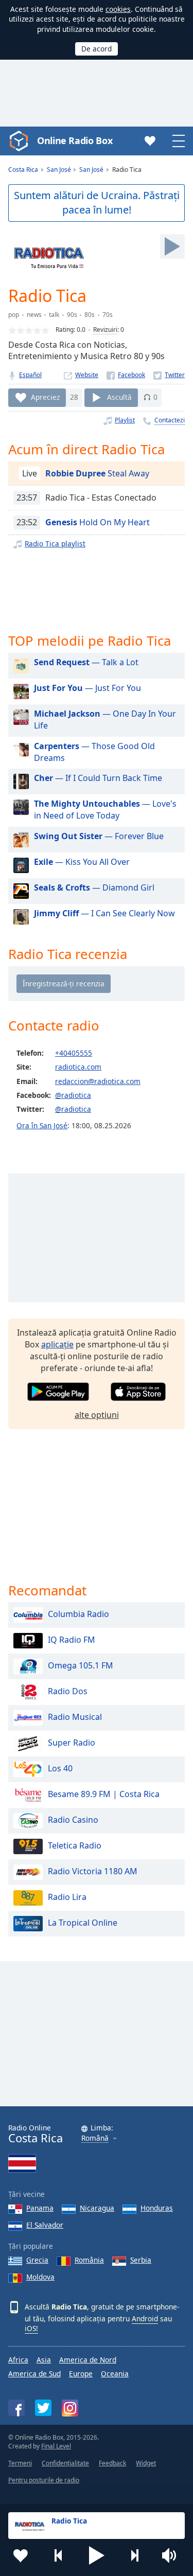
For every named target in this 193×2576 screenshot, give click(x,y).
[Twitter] (169, 375)
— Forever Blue (99, 836)
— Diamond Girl (94, 887)
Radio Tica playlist (55, 544)
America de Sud (34, 2374)
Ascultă (119, 397)
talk (54, 315)
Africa (18, 2360)
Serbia (141, 2260)
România (89, 2260)
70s (108, 315)
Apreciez (45, 397)
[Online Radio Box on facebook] (16, 2408)
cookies (118, 9)
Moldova (40, 2277)
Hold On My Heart (98, 522)
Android (145, 2319)
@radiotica (73, 1095)
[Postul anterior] (59, 2555)
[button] (97, 2555)
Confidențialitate (65, 2463)
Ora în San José (42, 1125)
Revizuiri (105, 330)
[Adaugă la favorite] (21, 2555)
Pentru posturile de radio (44, 2480)
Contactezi (170, 420)
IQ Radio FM (72, 1640)
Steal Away (97, 473)
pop (14, 315)
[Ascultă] (172, 246)
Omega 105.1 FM (81, 1666)
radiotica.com (78, 1067)
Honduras (157, 2208)
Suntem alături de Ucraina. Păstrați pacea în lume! (97, 203)
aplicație (57, 1344)
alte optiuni (97, 1415)
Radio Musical (75, 1717)
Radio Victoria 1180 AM (93, 1872)
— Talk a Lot (86, 662)
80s (90, 315)
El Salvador (45, 2225)
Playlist (125, 420)
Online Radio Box (75, 140)
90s (72, 315)
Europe (81, 2374)
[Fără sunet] (172, 2555)
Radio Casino (73, 1820)
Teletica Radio (75, 1846)
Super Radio (72, 1743)
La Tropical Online (83, 1923)
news (34, 315)
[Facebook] (126, 375)
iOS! (31, 2328)
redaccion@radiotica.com (98, 1081)
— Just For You (87, 688)
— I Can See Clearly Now (104, 913)
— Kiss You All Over (82, 862)
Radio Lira (67, 1897)
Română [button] (95, 2138)
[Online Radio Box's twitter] (43, 2408)
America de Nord (88, 2360)
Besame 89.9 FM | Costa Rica (104, 1795)
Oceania (115, 2374)
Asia (44, 2360)
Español (30, 375)
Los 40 (60, 1769)
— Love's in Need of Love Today (105, 810)
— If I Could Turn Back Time (98, 778)
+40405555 (74, 1053)
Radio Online (36, 2134)
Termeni (20, 2463)
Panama (40, 2208)
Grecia (37, 2260)
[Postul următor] (134, 2555)
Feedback (112, 2463)
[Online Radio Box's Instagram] (70, 2408)
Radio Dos (68, 1692)
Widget (146, 2463)
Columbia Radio (78, 1614)
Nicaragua (97, 2208)
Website (87, 375)
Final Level (56, 2446)
